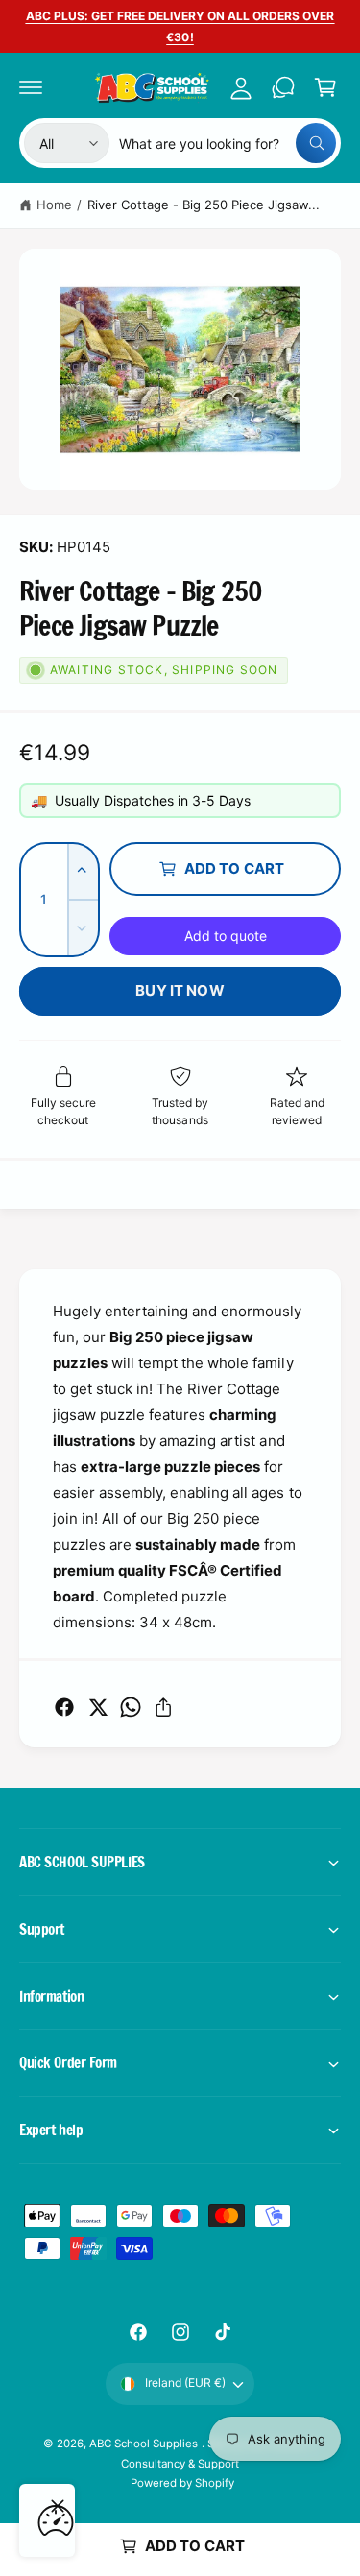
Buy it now (180, 990)
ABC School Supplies (145, 2444)
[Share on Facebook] (64, 1707)
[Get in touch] (283, 87)
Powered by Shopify (182, 2483)
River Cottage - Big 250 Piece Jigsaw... (204, 205)
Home (54, 205)
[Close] (58, 2506)
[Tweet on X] (98, 1707)
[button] (31, 87)
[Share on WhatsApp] (131, 1707)
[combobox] (228, 143)
